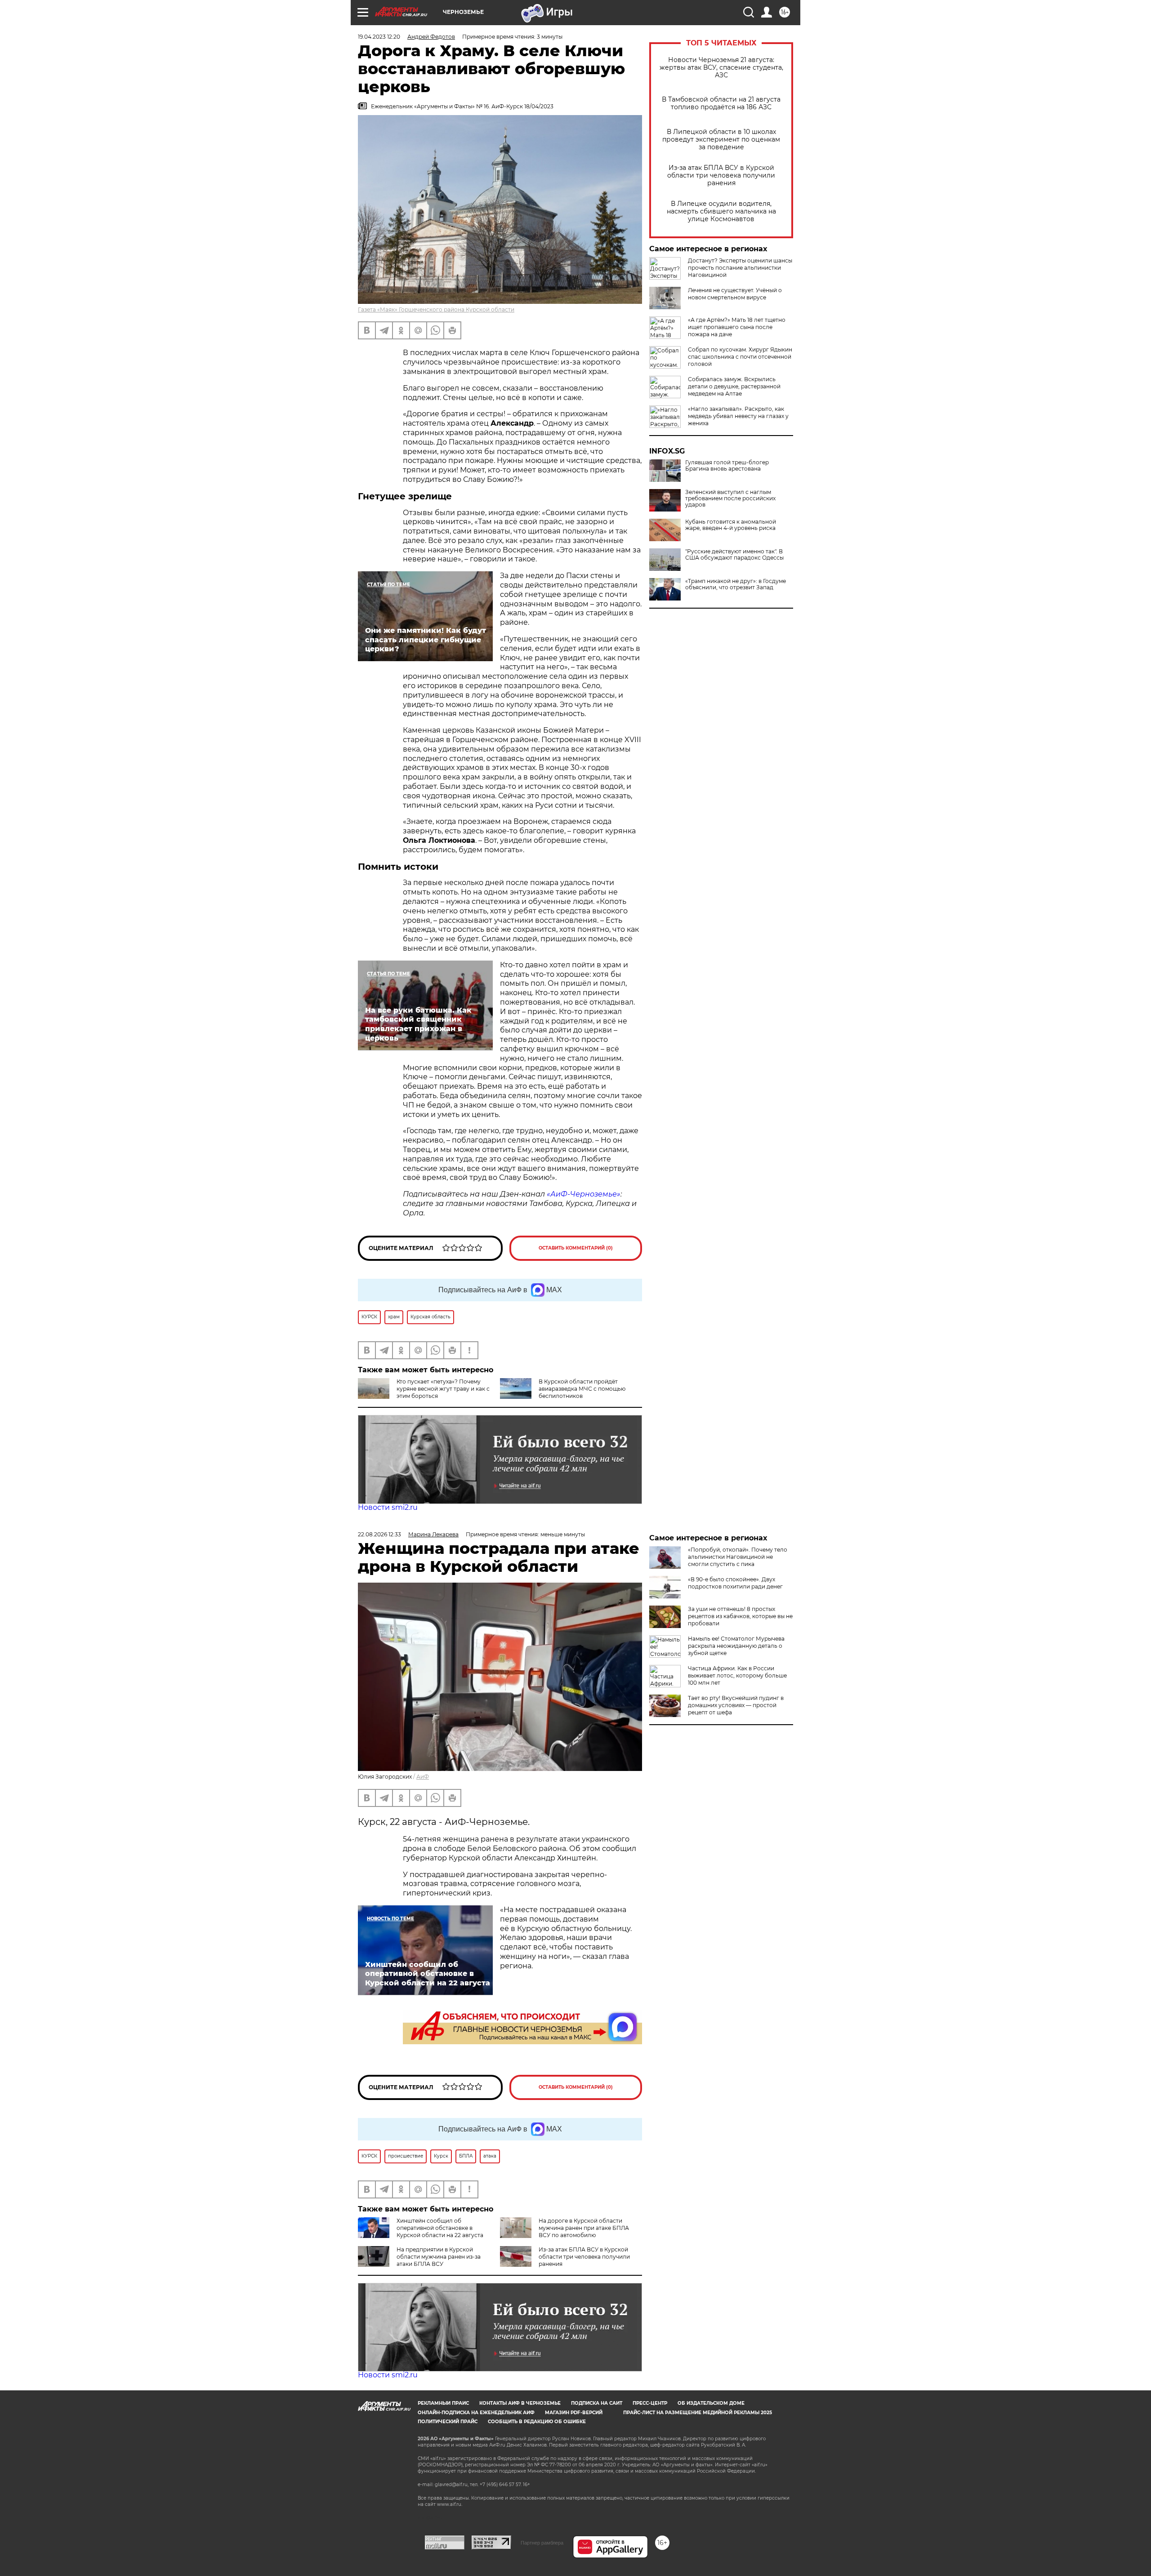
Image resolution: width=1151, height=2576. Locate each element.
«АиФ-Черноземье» (584, 1194)
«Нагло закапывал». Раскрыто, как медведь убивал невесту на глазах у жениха (738, 416)
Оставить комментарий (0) (576, 1248)
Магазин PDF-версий (574, 2413)
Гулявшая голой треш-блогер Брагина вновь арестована (727, 466)
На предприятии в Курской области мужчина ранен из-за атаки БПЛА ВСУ (439, 2257)
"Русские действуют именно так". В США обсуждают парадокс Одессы (734, 555)
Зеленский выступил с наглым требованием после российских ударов (730, 498)
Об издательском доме (711, 2403)
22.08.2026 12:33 (379, 1534)
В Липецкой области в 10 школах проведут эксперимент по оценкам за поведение (721, 140)
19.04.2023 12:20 (379, 37)
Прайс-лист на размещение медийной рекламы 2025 (698, 2413)
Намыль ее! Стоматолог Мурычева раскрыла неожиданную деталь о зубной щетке (736, 1646)
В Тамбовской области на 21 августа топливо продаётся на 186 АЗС (721, 103)
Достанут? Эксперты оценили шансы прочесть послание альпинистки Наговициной (740, 268)
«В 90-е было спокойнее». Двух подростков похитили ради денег (735, 1583)
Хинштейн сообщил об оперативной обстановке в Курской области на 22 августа (440, 2228)
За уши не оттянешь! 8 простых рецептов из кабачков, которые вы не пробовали (740, 1616)
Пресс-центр (650, 2403)
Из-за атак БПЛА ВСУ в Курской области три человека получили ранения (721, 176)
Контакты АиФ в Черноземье (520, 2403)
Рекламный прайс (443, 2403)
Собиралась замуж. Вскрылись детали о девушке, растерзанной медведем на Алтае (734, 386)
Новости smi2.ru (388, 1507)
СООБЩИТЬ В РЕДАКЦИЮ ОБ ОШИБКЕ (537, 2422)
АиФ (423, 1777)
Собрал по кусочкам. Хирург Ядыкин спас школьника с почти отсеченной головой (740, 357)
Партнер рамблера (542, 2543)
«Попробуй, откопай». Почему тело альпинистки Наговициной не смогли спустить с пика (738, 1557)
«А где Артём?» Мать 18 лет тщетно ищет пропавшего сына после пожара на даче (737, 327)
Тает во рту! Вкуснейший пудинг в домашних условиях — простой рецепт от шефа (736, 1705)
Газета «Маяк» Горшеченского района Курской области (436, 309)
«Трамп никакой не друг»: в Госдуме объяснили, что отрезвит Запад (736, 584)
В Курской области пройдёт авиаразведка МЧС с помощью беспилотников (582, 1389)
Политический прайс (448, 2422)
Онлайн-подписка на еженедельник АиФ (476, 2413)
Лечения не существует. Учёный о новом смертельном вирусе (735, 294)
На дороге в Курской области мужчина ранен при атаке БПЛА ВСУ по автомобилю (584, 2228)
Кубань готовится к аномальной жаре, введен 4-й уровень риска (731, 525)
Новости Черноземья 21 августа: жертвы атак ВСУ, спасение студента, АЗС (721, 68)
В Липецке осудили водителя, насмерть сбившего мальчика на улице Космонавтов (721, 211)
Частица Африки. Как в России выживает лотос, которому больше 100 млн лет (737, 1675)
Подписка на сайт (597, 2403)
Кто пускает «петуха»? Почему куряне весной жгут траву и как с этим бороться (443, 1389)
